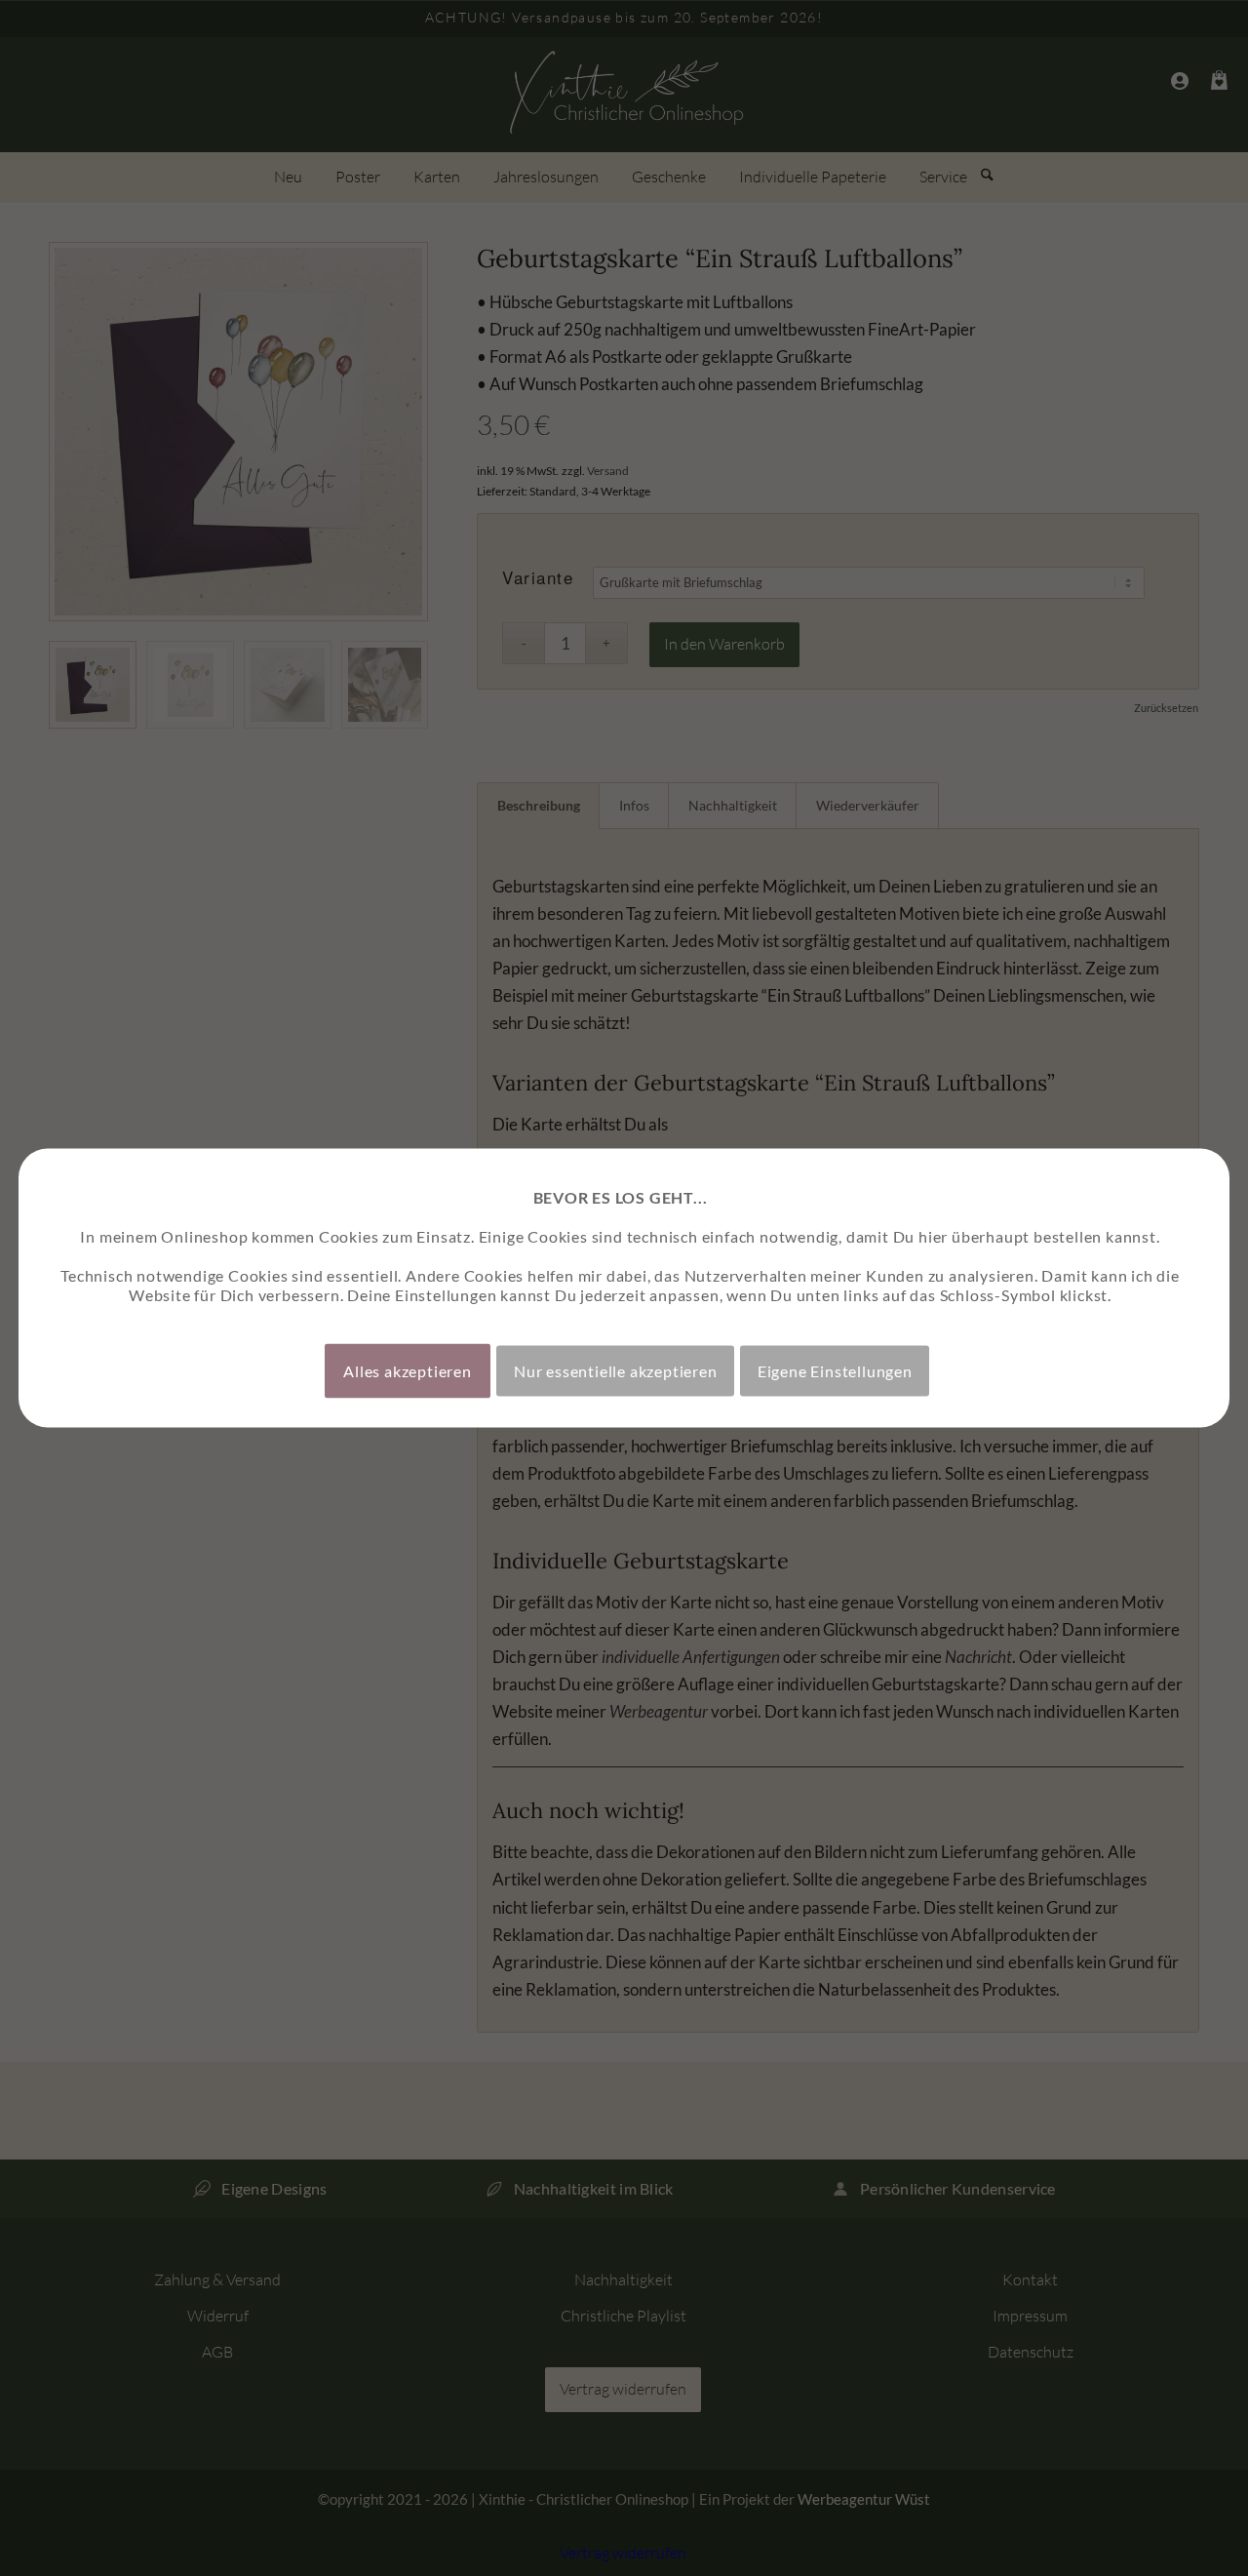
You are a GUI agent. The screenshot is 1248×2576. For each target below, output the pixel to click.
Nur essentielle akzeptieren (616, 1371)
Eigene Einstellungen (835, 1371)
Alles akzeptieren (408, 1371)
